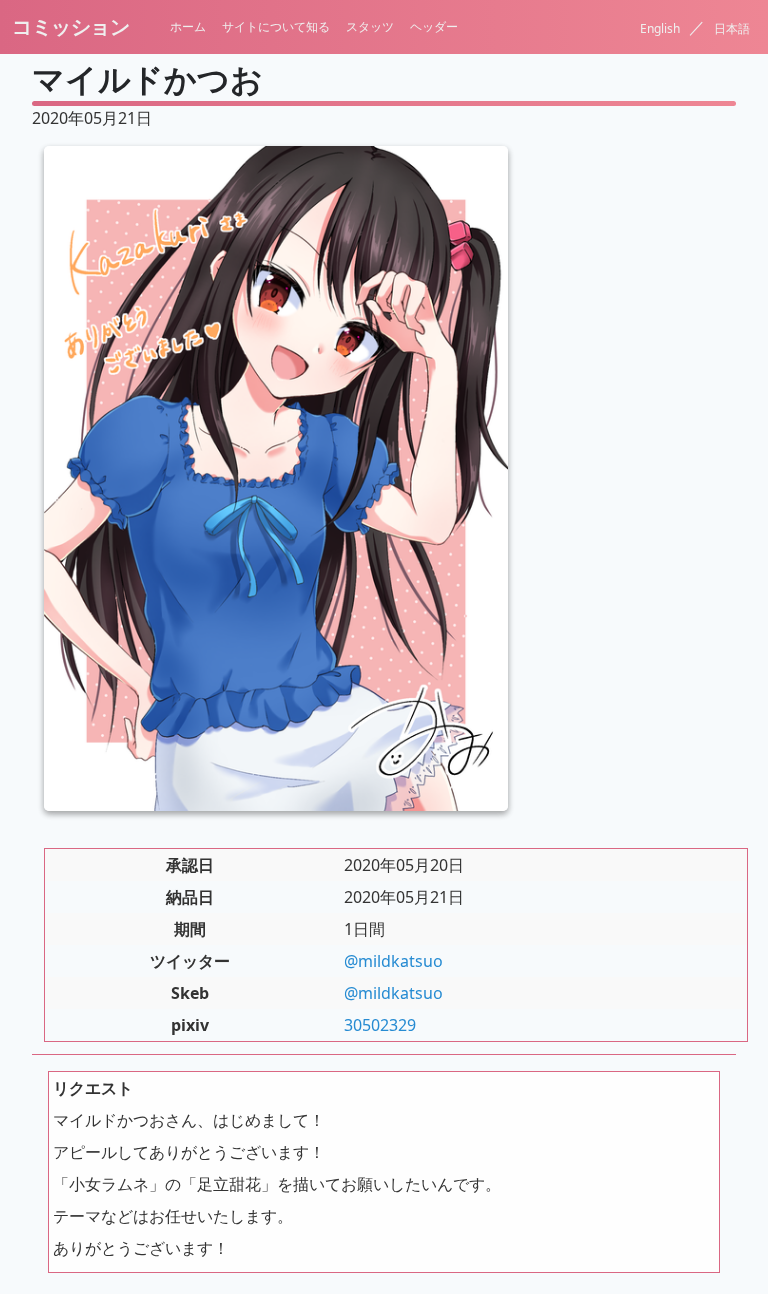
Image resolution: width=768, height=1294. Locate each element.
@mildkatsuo (393, 961)
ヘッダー (434, 26)
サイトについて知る (276, 26)
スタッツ (370, 26)
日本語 (732, 28)
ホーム (188, 26)
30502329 (380, 1025)
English (661, 28)
